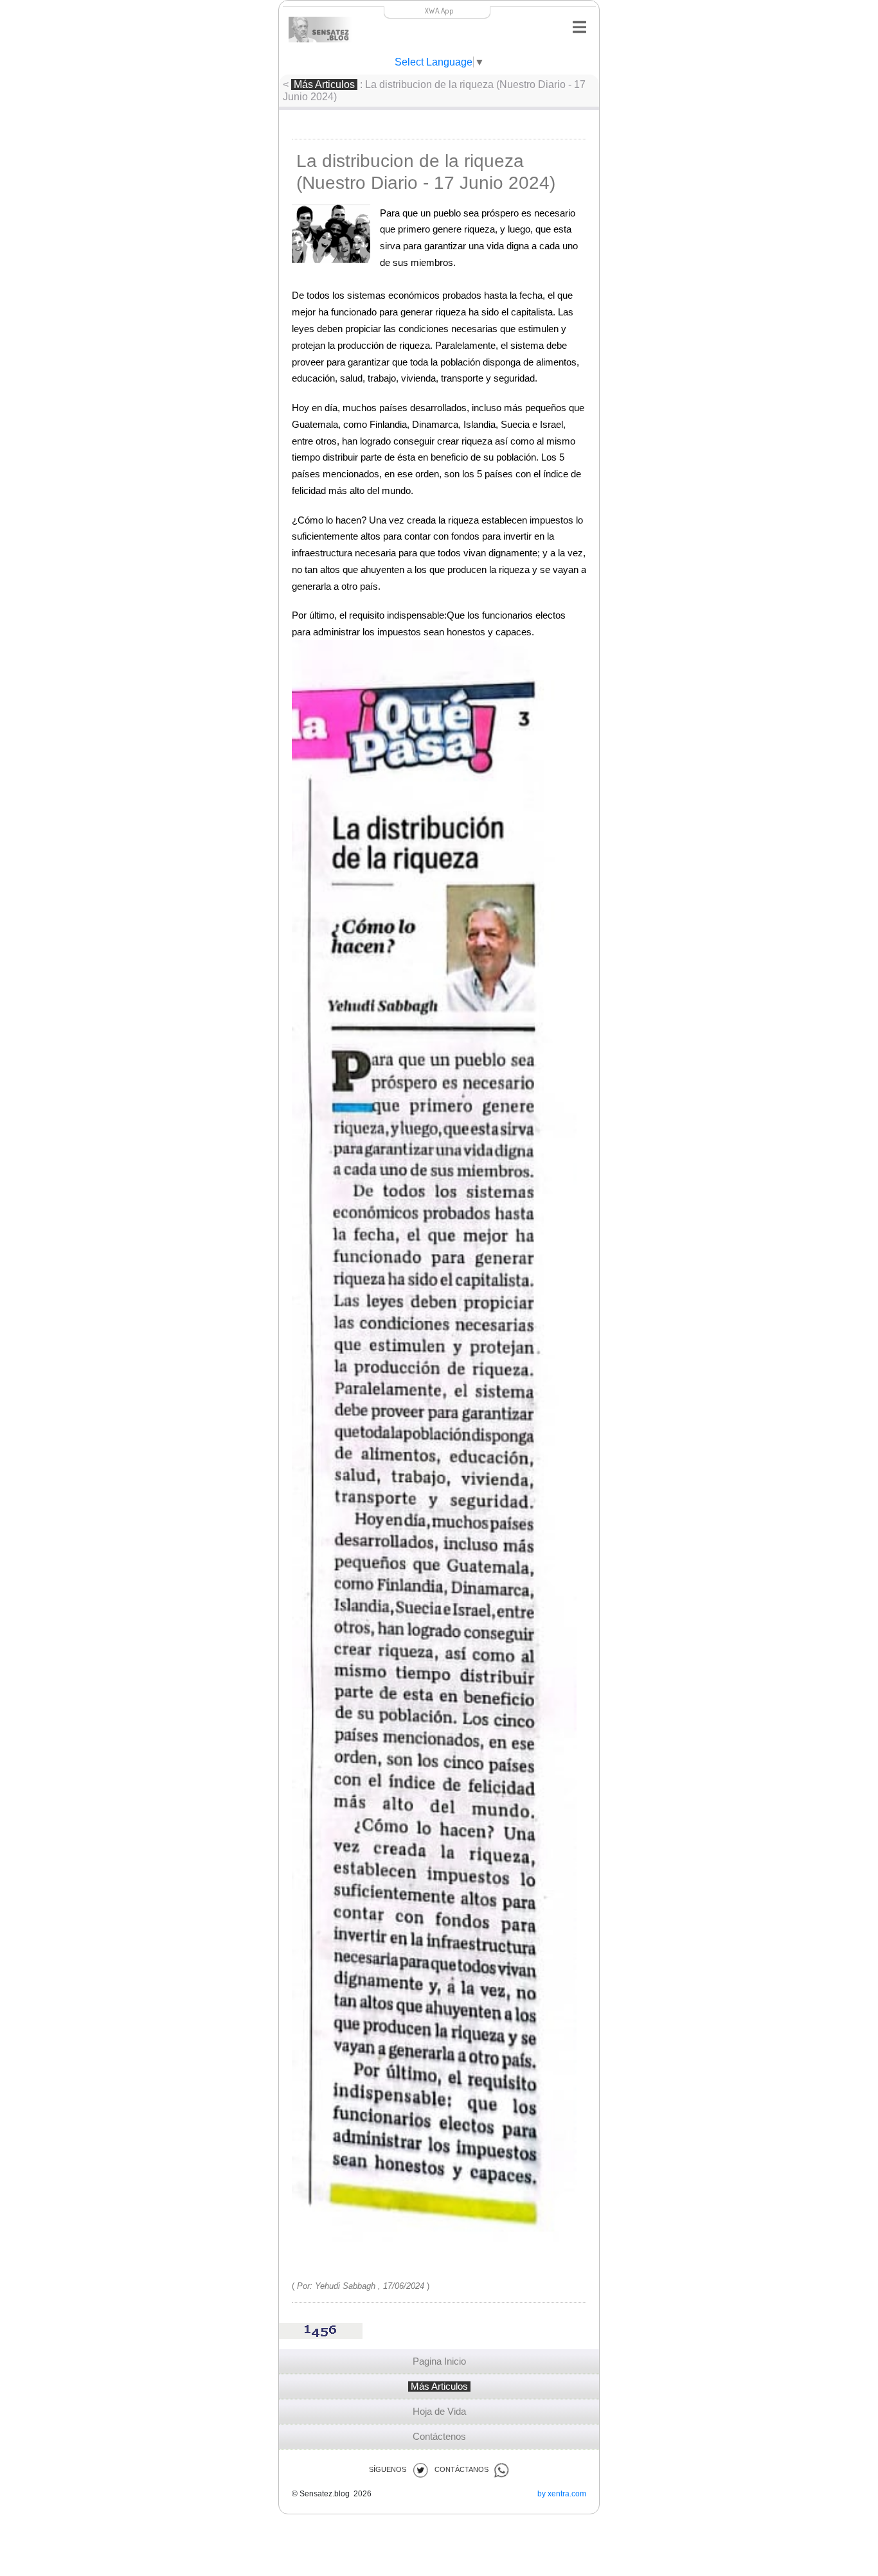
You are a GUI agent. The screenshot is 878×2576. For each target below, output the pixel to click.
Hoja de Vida (439, 2412)
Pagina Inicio (439, 2361)
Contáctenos (439, 2437)
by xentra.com (562, 2494)
